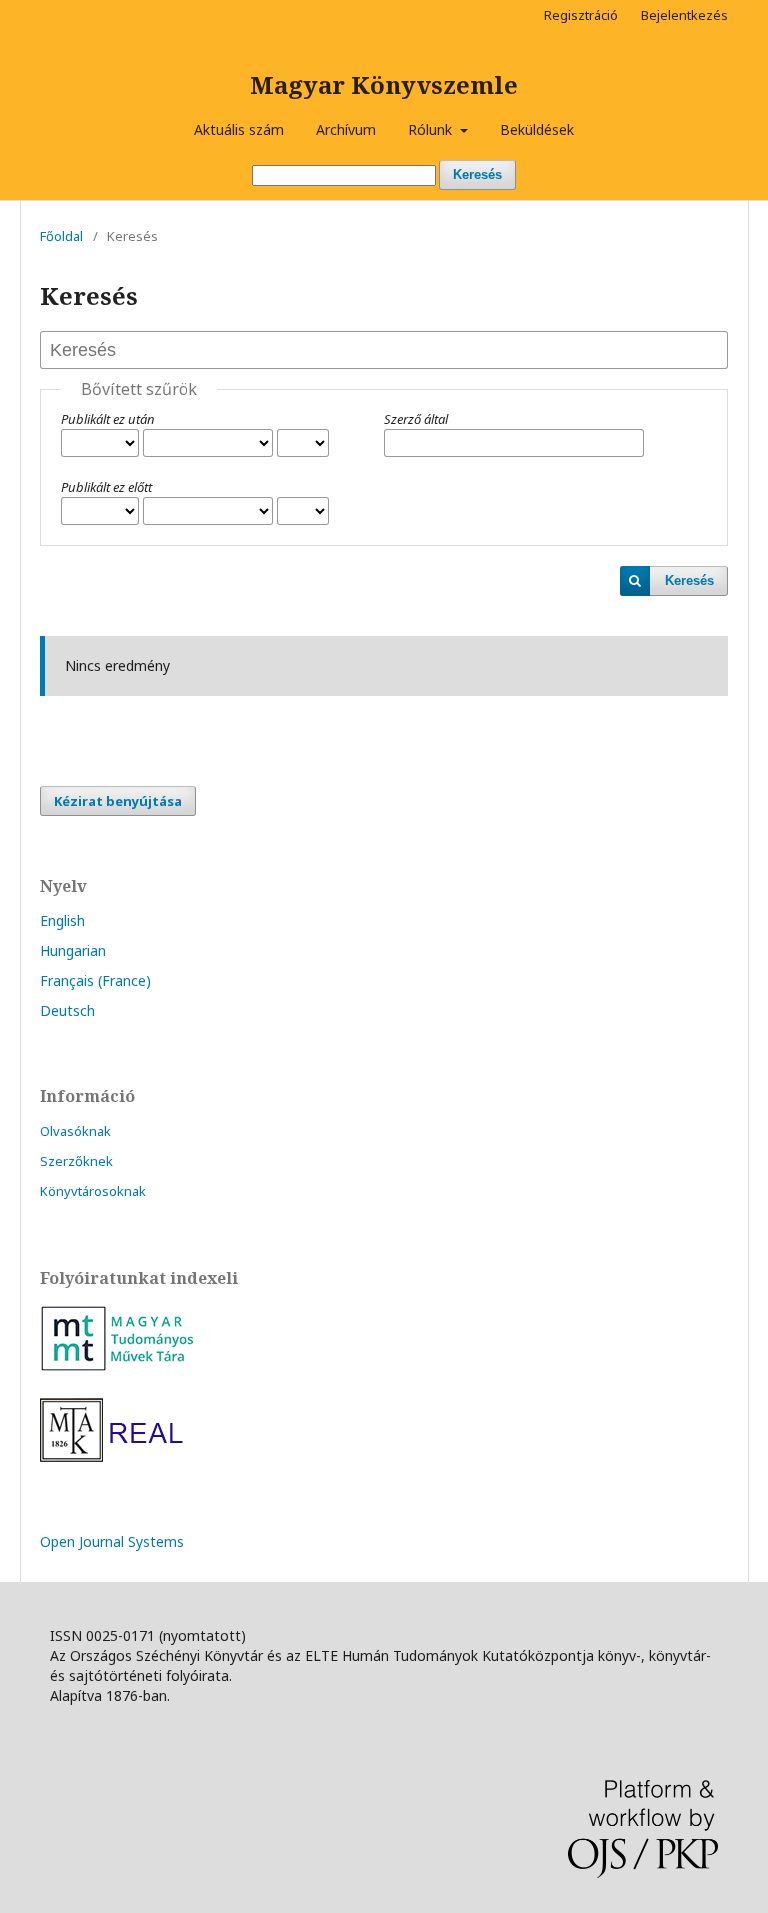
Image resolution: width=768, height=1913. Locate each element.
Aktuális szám (239, 129)
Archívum (346, 129)
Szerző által (416, 419)
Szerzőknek (76, 1161)
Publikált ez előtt (106, 487)
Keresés (477, 174)
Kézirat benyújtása (118, 801)
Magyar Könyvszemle (384, 84)
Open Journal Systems (112, 1541)
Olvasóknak (75, 1131)
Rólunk (432, 129)
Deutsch (67, 1010)
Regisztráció (581, 15)
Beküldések (537, 129)
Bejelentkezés (684, 15)
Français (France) (95, 980)
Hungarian (73, 950)
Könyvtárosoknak (93, 1191)
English (62, 920)
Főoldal (61, 236)
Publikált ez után (108, 419)
